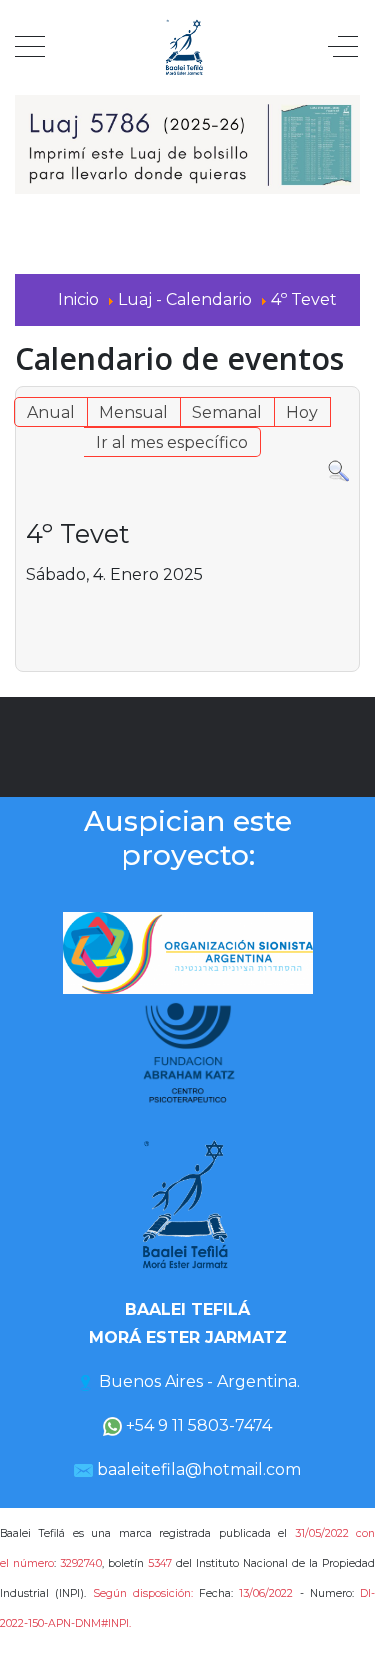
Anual (51, 412)
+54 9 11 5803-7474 (197, 1425)
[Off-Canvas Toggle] (343, 48)
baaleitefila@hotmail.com (199, 1469)
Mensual (133, 412)
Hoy (302, 412)
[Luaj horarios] (187, 143)
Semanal (227, 412)
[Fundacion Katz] (188, 1052)
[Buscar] (338, 470)
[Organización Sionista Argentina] (188, 951)
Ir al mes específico (172, 442)
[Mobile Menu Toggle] (30, 48)
